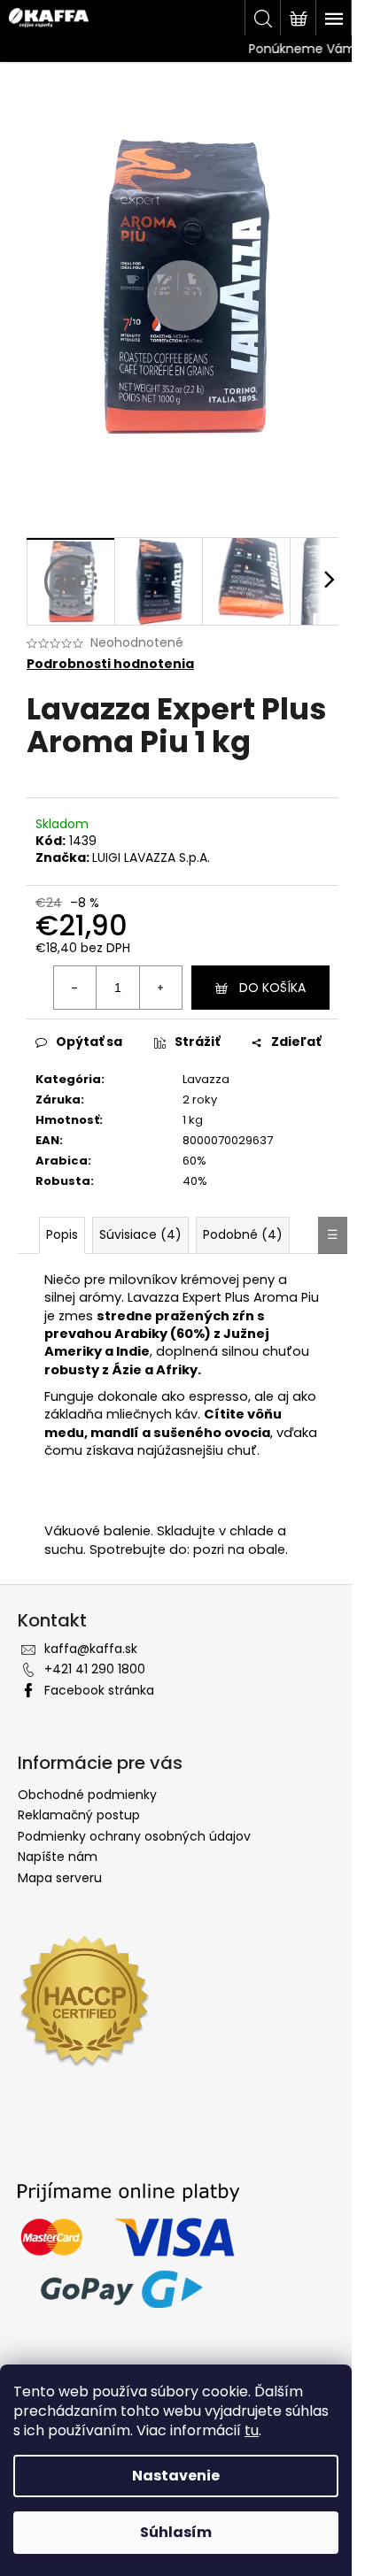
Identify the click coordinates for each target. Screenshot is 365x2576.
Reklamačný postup (79, 1815)
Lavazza (206, 1079)
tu (252, 2430)
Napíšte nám (58, 1857)
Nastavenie (176, 2476)
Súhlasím (176, 2532)
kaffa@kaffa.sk (91, 1649)
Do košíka (272, 988)
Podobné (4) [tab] (243, 1234)
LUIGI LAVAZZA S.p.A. (151, 857)
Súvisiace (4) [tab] (140, 1234)
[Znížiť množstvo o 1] (75, 988)
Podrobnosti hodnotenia (110, 664)
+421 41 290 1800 (95, 1669)
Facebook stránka (99, 1690)
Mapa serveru (60, 1878)
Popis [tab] (62, 1234)
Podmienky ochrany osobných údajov (134, 1836)
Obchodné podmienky (87, 1795)
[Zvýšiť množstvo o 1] (160, 988)
